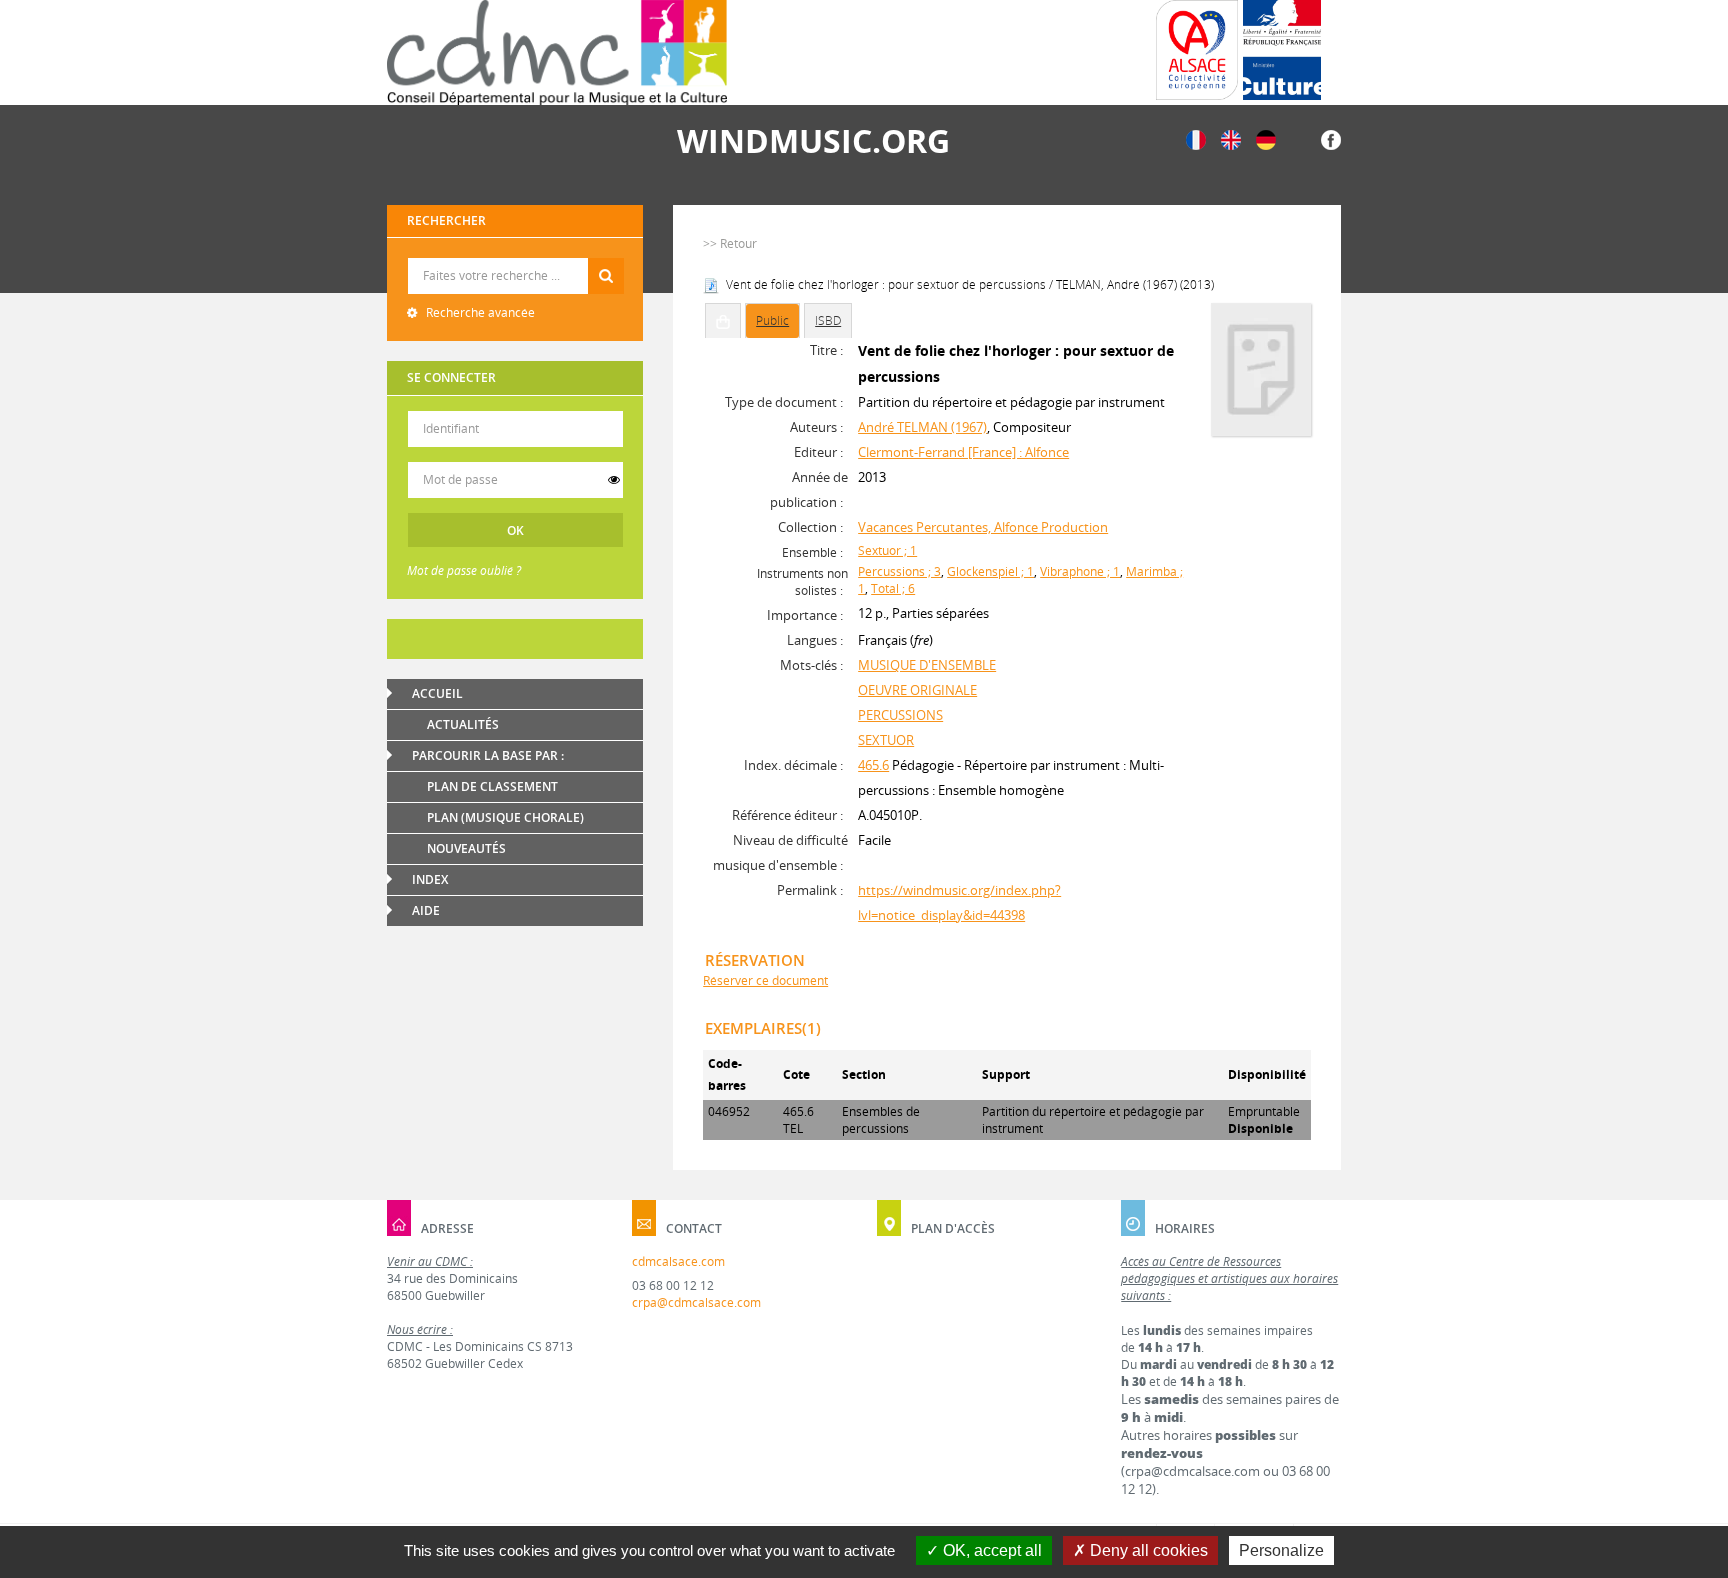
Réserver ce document (765, 980)
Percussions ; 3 (899, 571)
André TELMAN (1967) (922, 427)
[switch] (614, 480)
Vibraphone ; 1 (1080, 571)
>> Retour (730, 243)
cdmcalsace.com (678, 1261)
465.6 (873, 765)
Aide (426, 910)
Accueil (437, 693)
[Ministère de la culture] (1282, 50)
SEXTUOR (886, 740)
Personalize (1281, 1550)
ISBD (828, 320)
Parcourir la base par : (488, 755)
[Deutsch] (1266, 138)
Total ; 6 (893, 588)
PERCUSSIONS (900, 715)
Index (430, 879)
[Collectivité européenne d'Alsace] (1197, 50)
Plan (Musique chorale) (505, 817)
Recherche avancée (479, 312)
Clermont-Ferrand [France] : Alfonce (963, 452)
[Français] (1196, 138)
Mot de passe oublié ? (464, 570)
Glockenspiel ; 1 (990, 571)
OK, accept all (990, 1550)
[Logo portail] (557, 52)
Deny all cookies (1147, 1550)
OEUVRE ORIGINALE (917, 690)
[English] (1231, 138)
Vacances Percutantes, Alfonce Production (983, 527)
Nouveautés (466, 848)
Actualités (463, 724)
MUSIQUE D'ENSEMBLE (927, 665)
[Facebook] (1331, 138)
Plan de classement (492, 786)
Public (772, 320)
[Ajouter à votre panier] (723, 321)
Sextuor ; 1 (887, 550)
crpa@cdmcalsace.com (696, 1302)
